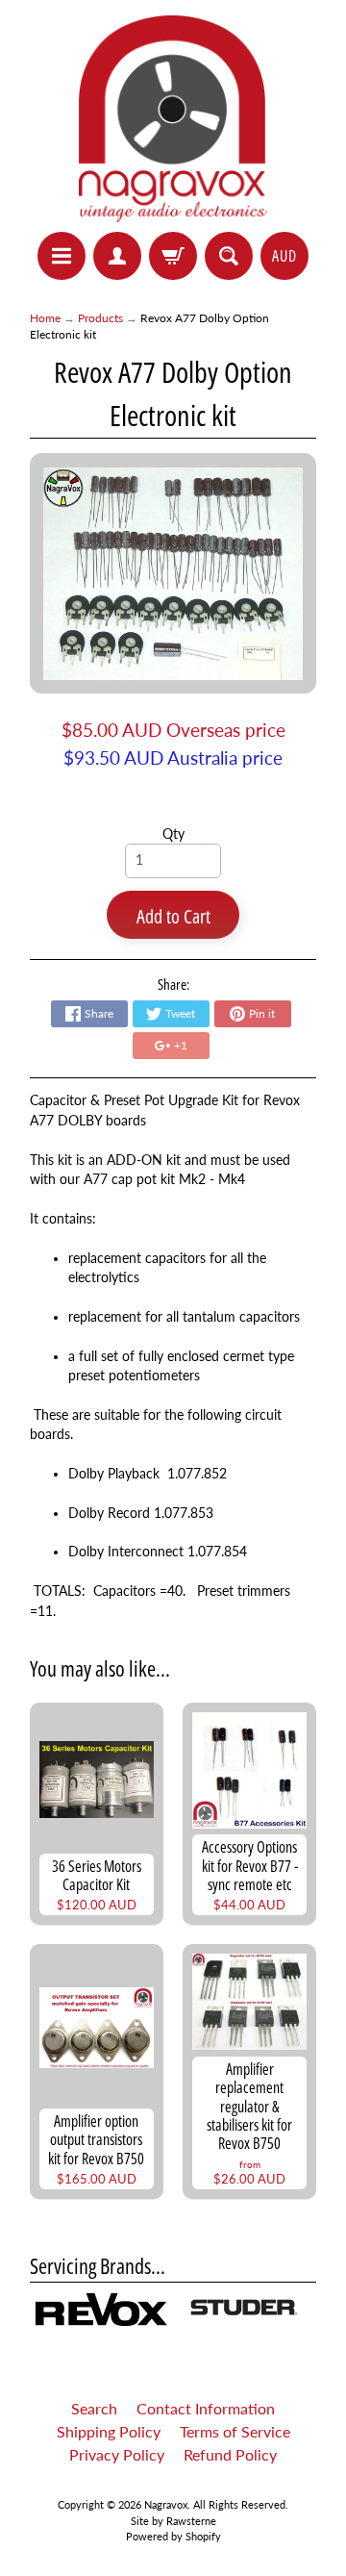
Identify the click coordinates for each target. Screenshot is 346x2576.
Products (100, 318)
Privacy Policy (117, 2454)
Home (45, 318)
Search (94, 2408)
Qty (173, 834)
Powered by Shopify (173, 2536)
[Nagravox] (173, 119)
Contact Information (206, 2408)
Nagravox (166, 2504)
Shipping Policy (109, 2431)
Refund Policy (230, 2454)
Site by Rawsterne (173, 2521)
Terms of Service (235, 2431)
